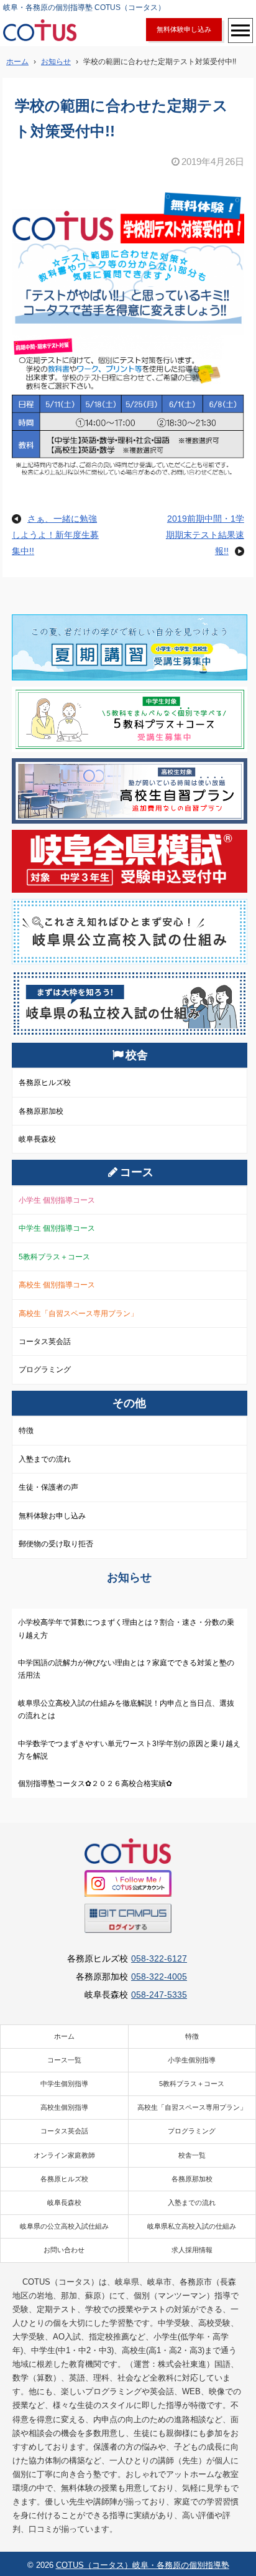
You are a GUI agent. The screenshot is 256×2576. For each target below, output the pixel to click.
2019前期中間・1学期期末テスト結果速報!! (205, 535)
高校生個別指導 (64, 2107)
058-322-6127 (159, 1958)
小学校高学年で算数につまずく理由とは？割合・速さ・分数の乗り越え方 (126, 1629)
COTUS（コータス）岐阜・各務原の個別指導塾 (143, 2565)
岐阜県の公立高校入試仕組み (64, 2226)
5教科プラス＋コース (54, 1257)
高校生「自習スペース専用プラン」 (78, 1314)
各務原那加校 (41, 1111)
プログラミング (45, 1370)
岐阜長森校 (37, 1139)
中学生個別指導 (64, 2084)
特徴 (26, 1431)
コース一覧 (64, 2060)
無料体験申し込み (184, 29)
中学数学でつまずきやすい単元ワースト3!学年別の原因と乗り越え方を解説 (129, 1750)
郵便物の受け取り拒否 (56, 1544)
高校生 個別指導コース (57, 1285)
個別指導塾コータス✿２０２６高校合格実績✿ (95, 1784)
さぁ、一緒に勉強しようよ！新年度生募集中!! (55, 535)
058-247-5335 (159, 1995)
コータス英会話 (45, 1342)
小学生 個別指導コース (57, 1200)
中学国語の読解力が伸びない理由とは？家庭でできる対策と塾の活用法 (126, 1669)
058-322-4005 (159, 1977)
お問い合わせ (64, 2250)
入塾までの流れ (45, 1459)
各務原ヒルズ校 (45, 1083)
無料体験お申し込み (52, 1516)
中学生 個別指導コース (57, 1228)
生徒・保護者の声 (48, 1487)
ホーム (64, 2036)
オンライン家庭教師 (64, 2155)
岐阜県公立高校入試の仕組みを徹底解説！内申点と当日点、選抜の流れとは (126, 1709)
